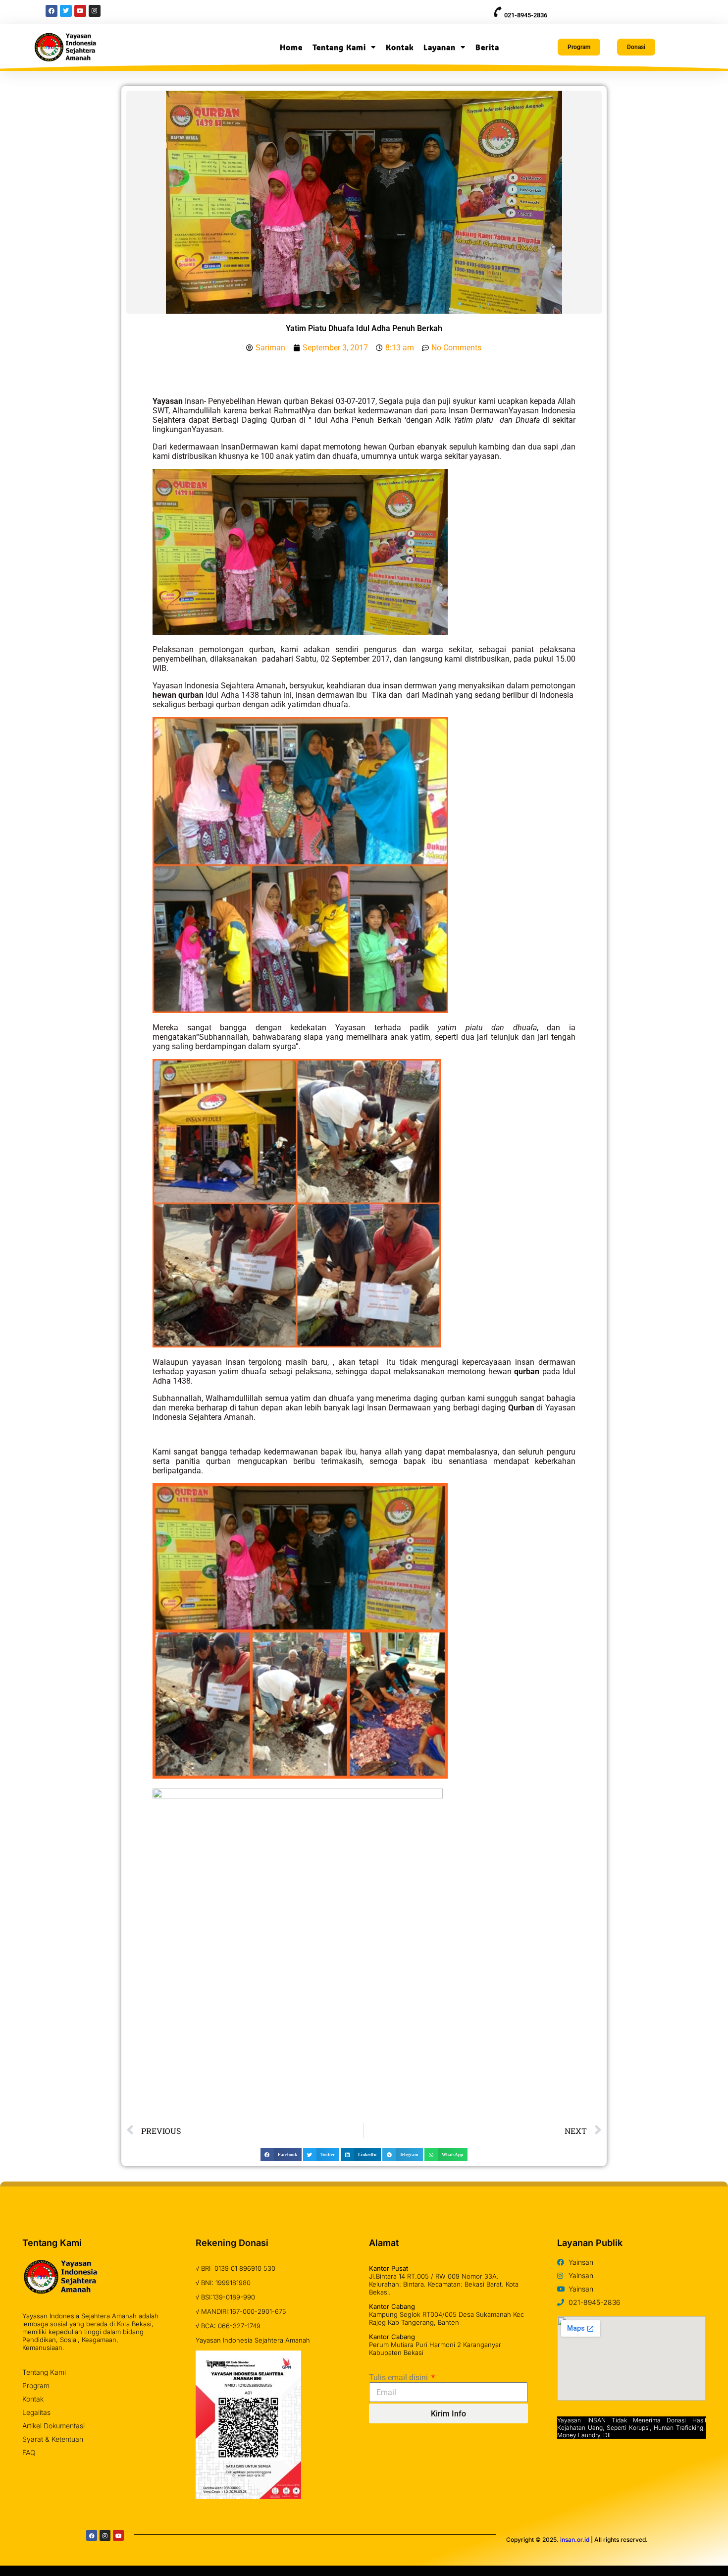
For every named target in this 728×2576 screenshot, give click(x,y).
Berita (487, 47)
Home (291, 47)
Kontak (400, 47)
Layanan (440, 47)
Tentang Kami (339, 47)
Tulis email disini (399, 2378)
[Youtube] (118, 2535)
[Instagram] (105, 2535)
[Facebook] (92, 2535)
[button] (281, 2155)
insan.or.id (575, 2540)
